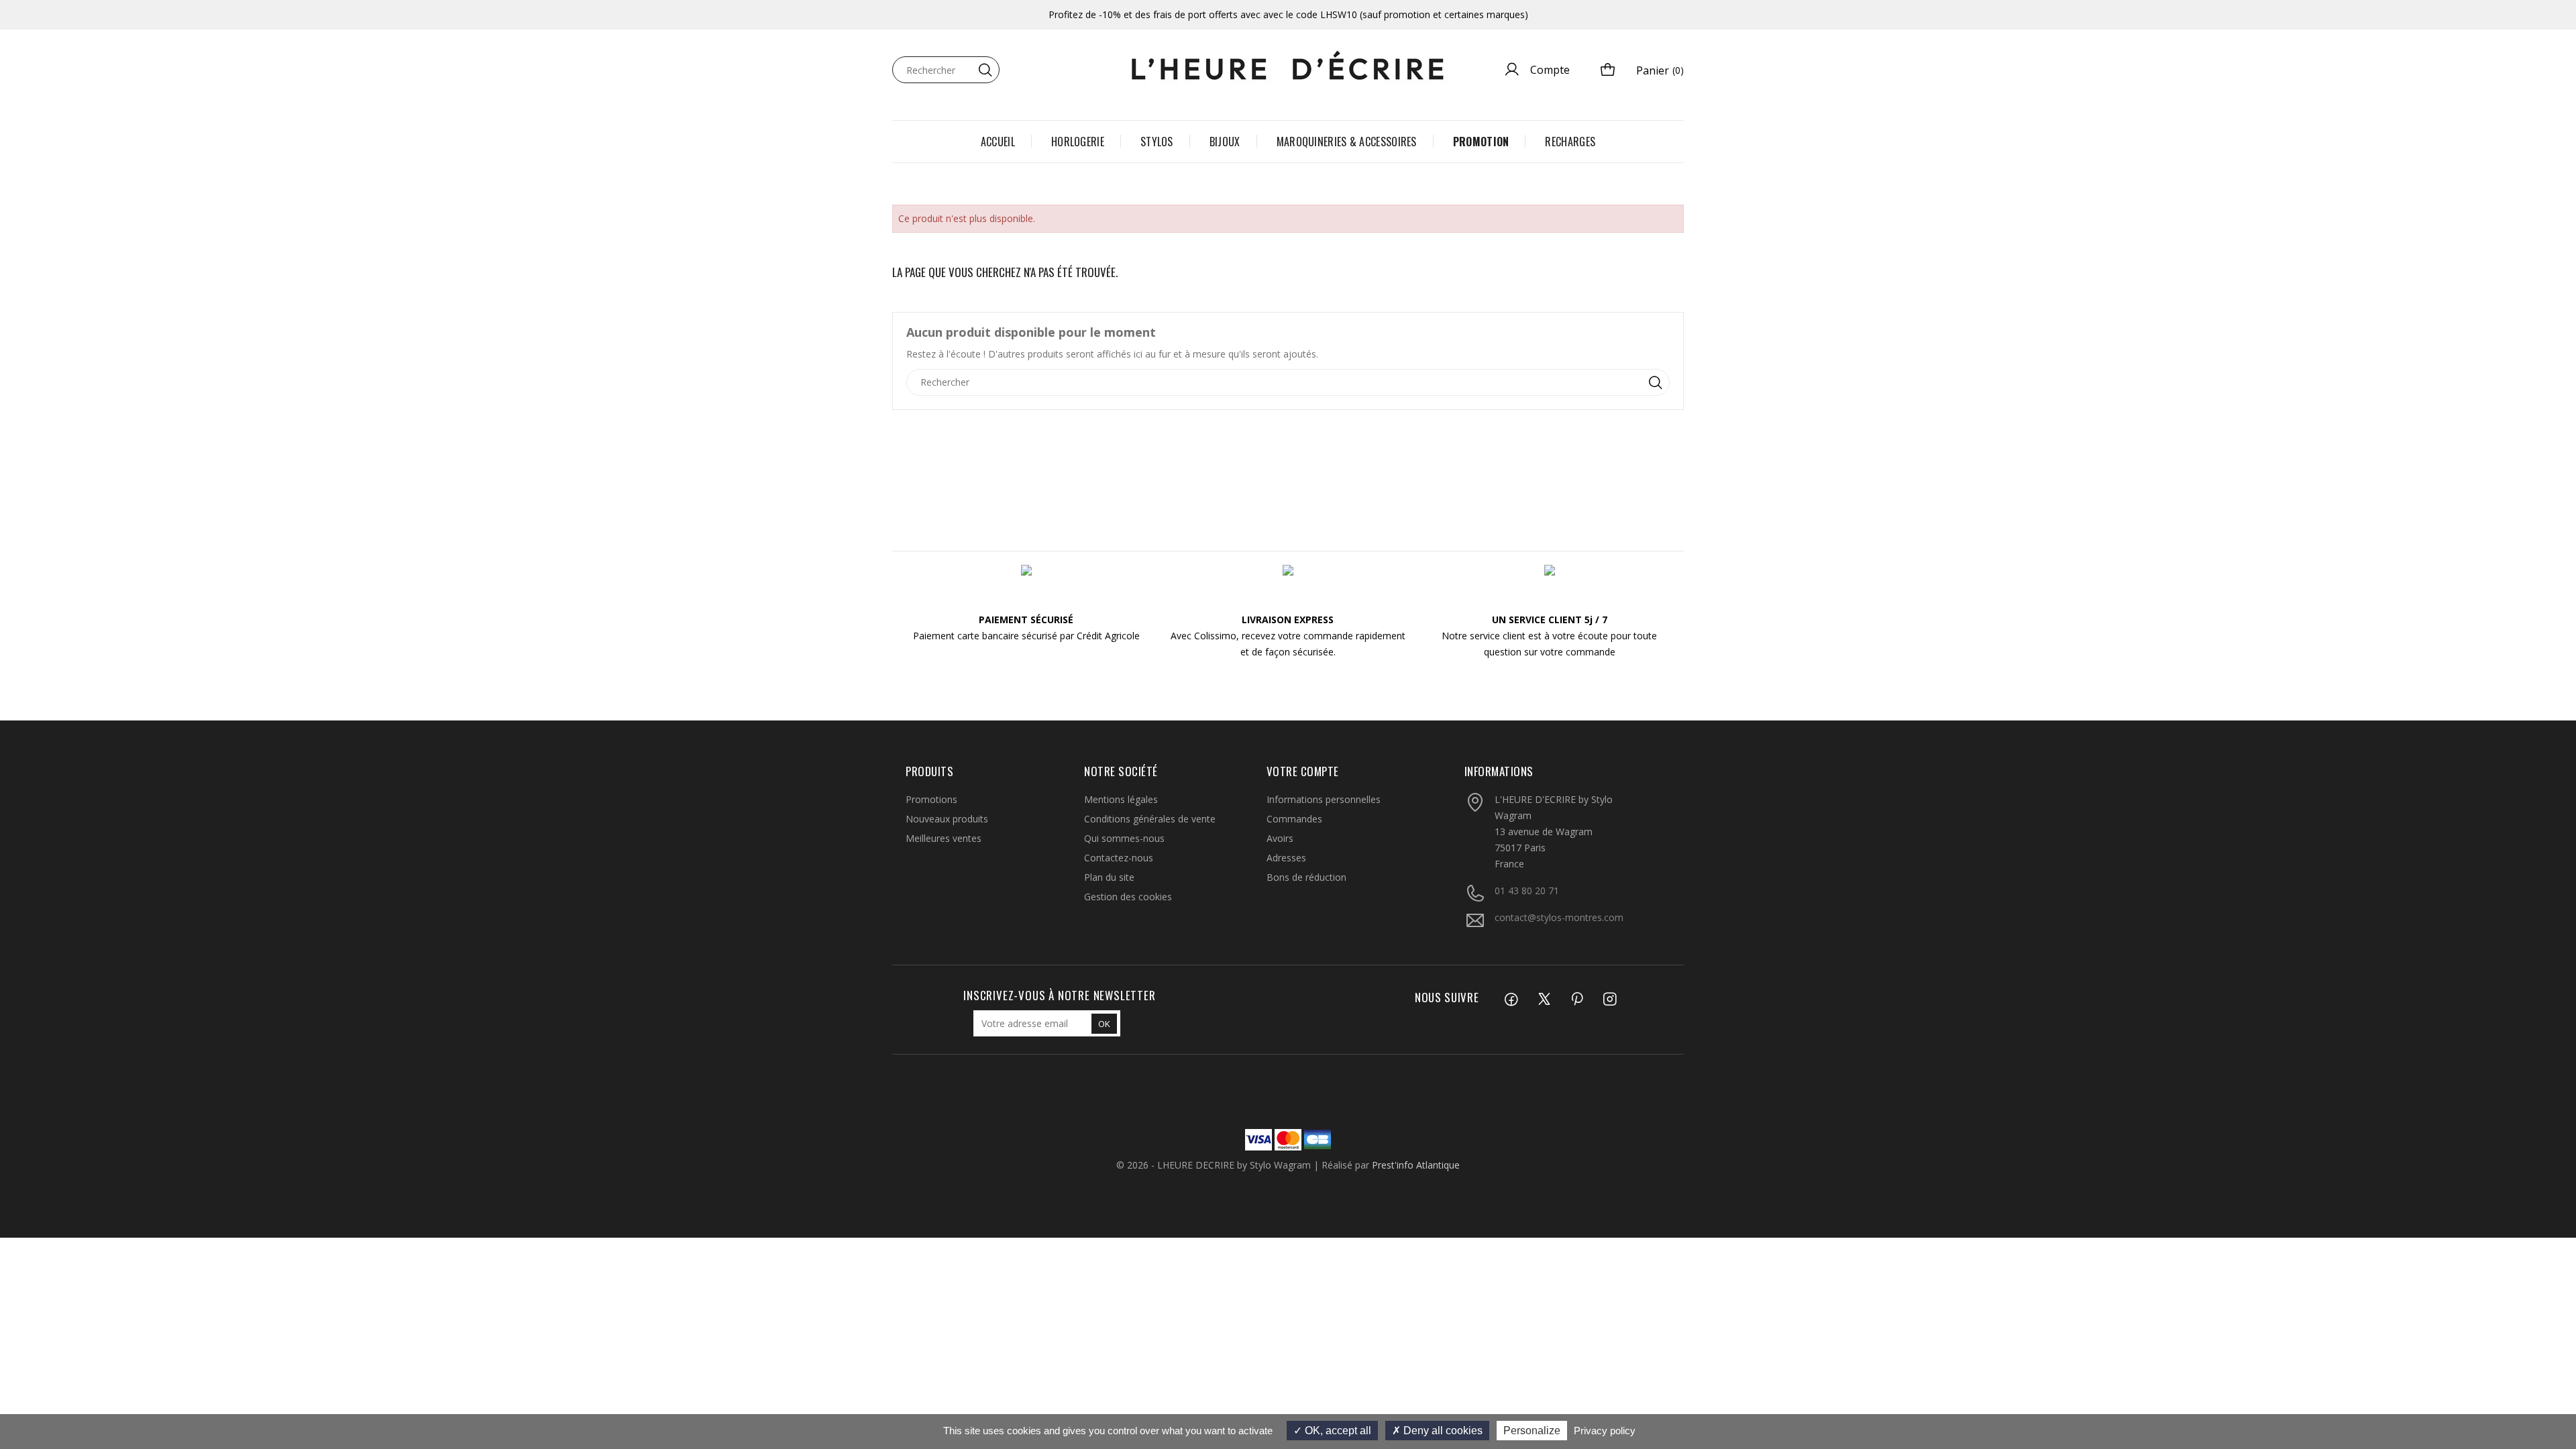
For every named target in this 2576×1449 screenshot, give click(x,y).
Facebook (1494, 1001)
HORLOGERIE (1078, 142)
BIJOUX (1225, 142)
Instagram (1593, 1001)
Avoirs (1280, 838)
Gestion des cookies (1128, 897)
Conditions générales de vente (1150, 819)
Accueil (998, 142)
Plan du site (1109, 877)
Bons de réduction (1306, 877)
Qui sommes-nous (1124, 838)
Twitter (1527, 1001)
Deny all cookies (1442, 1431)
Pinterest (1560, 1001)
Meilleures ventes (944, 838)
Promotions (931, 799)
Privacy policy (1605, 1431)
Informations (1499, 771)
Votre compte (1303, 771)
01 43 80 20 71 (1527, 891)
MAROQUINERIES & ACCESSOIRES (1347, 142)
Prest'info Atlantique (1416, 1165)
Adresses (1286, 858)
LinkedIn (1625, 1001)
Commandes (1294, 819)
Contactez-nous (1119, 858)
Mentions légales (1121, 799)
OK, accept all (1337, 1431)
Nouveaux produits (947, 819)
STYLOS (1157, 142)
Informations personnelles (1324, 799)
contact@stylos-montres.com (1559, 917)
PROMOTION (1481, 142)
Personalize (1532, 1431)
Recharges (1570, 142)
